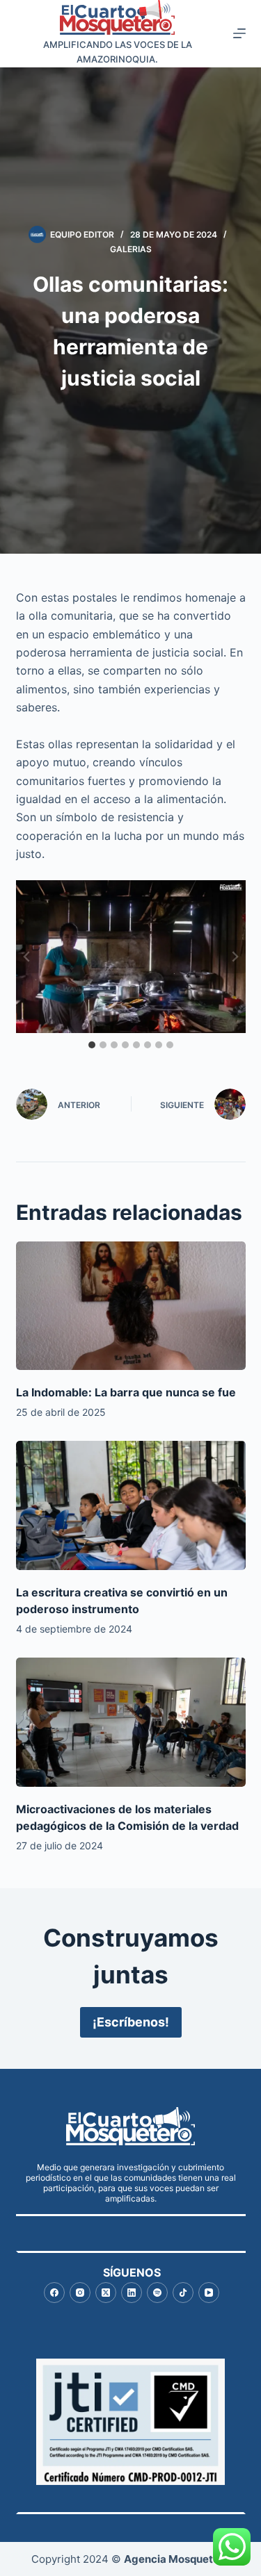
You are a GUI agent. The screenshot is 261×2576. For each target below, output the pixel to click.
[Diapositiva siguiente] (235, 957)
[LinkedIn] (132, 2293)
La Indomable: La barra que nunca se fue (126, 1392)
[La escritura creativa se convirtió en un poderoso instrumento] (131, 1505)
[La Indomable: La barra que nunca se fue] (131, 1306)
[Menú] (239, 33)
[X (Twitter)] (106, 2293)
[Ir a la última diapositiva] (27, 957)
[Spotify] (157, 2293)
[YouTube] (209, 2293)
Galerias (131, 249)
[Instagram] (80, 2293)
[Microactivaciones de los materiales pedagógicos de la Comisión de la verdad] (131, 1722)
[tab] (92, 1045)
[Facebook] (54, 2293)
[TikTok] (183, 2293)
